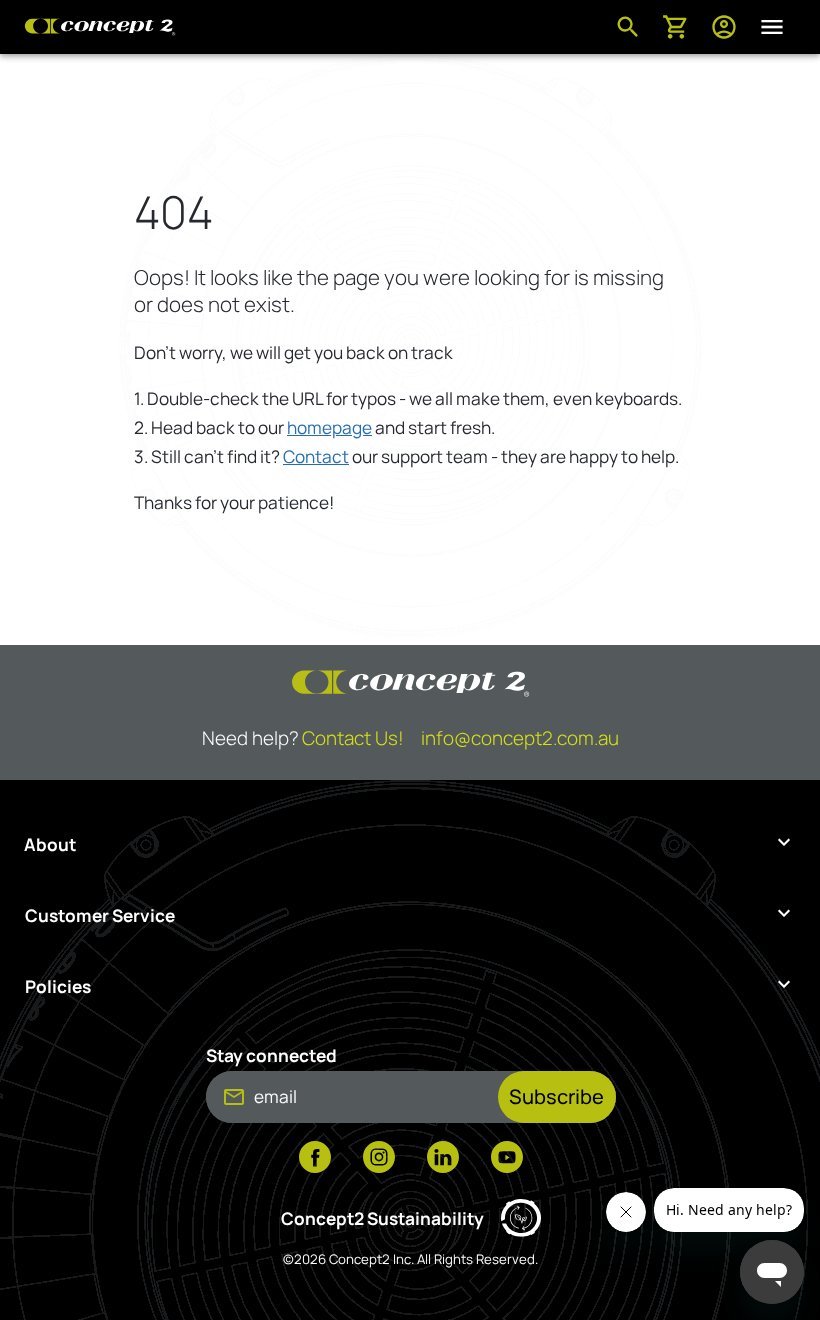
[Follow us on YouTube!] (507, 1159)
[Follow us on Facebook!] (315, 1159)
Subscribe (556, 1096)
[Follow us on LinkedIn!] (443, 1159)
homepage (329, 427)
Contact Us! (353, 738)
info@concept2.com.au (520, 738)
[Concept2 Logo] (100, 27)
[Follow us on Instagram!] (379, 1159)
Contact (316, 456)
